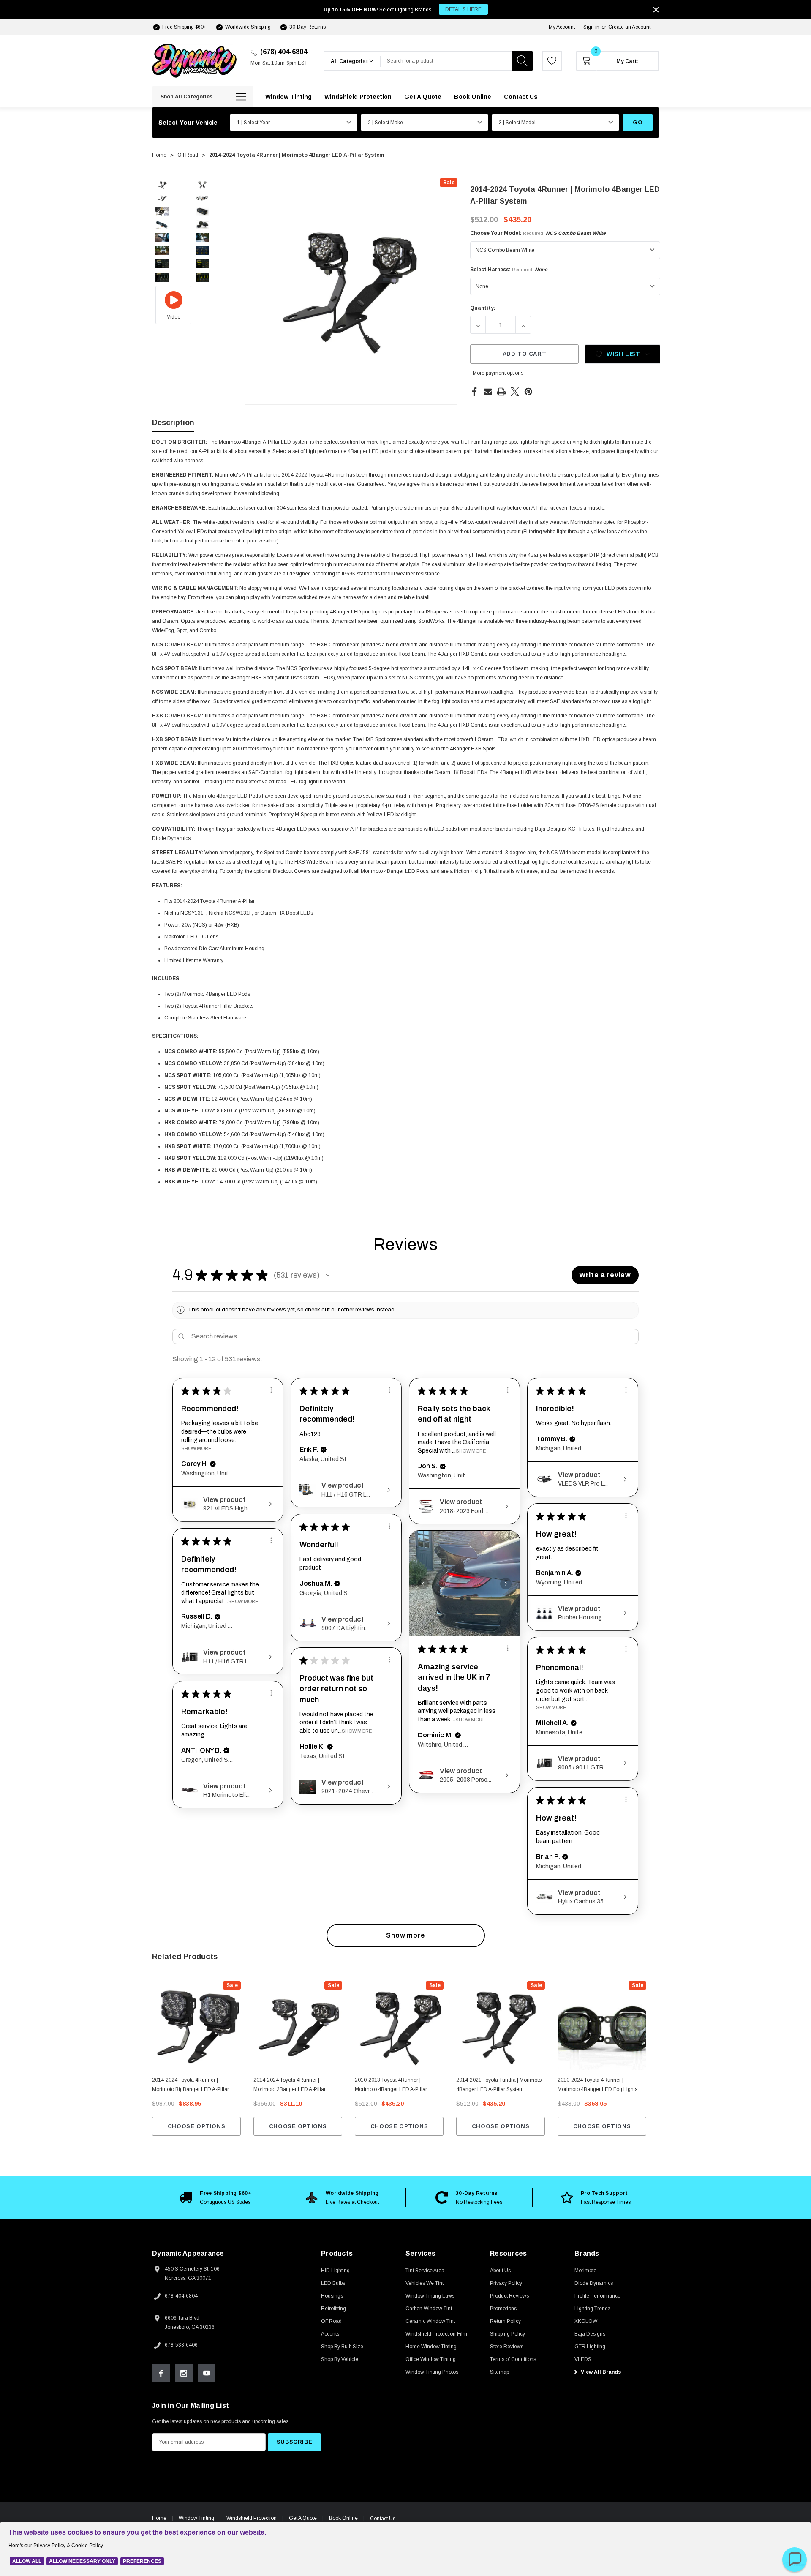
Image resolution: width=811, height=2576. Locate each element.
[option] (215, 2197)
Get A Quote (303, 2518)
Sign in (591, 27)
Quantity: (483, 308)
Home (159, 2518)
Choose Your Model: (538, 233)
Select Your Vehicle (188, 123)
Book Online (343, 2518)
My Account (562, 27)
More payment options (498, 373)
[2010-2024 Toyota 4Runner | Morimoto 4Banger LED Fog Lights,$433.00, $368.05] (602, 2025)
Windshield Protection (252, 2518)
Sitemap (499, 2372)
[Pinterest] (528, 392)
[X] (515, 392)
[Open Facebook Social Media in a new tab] (161, 2373)
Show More (196, 1448)
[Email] (488, 392)
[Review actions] (271, 1390)
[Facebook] (474, 392)
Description (173, 423)
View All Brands (600, 2372)
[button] (328, 1275)
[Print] (501, 392)
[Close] (656, 10)
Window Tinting (196, 2518)
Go (638, 122)
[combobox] (446, 61)
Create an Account (629, 27)
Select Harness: (509, 270)
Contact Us (383, 2519)
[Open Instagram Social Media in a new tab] (184, 2373)
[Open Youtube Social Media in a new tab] (207, 2373)
